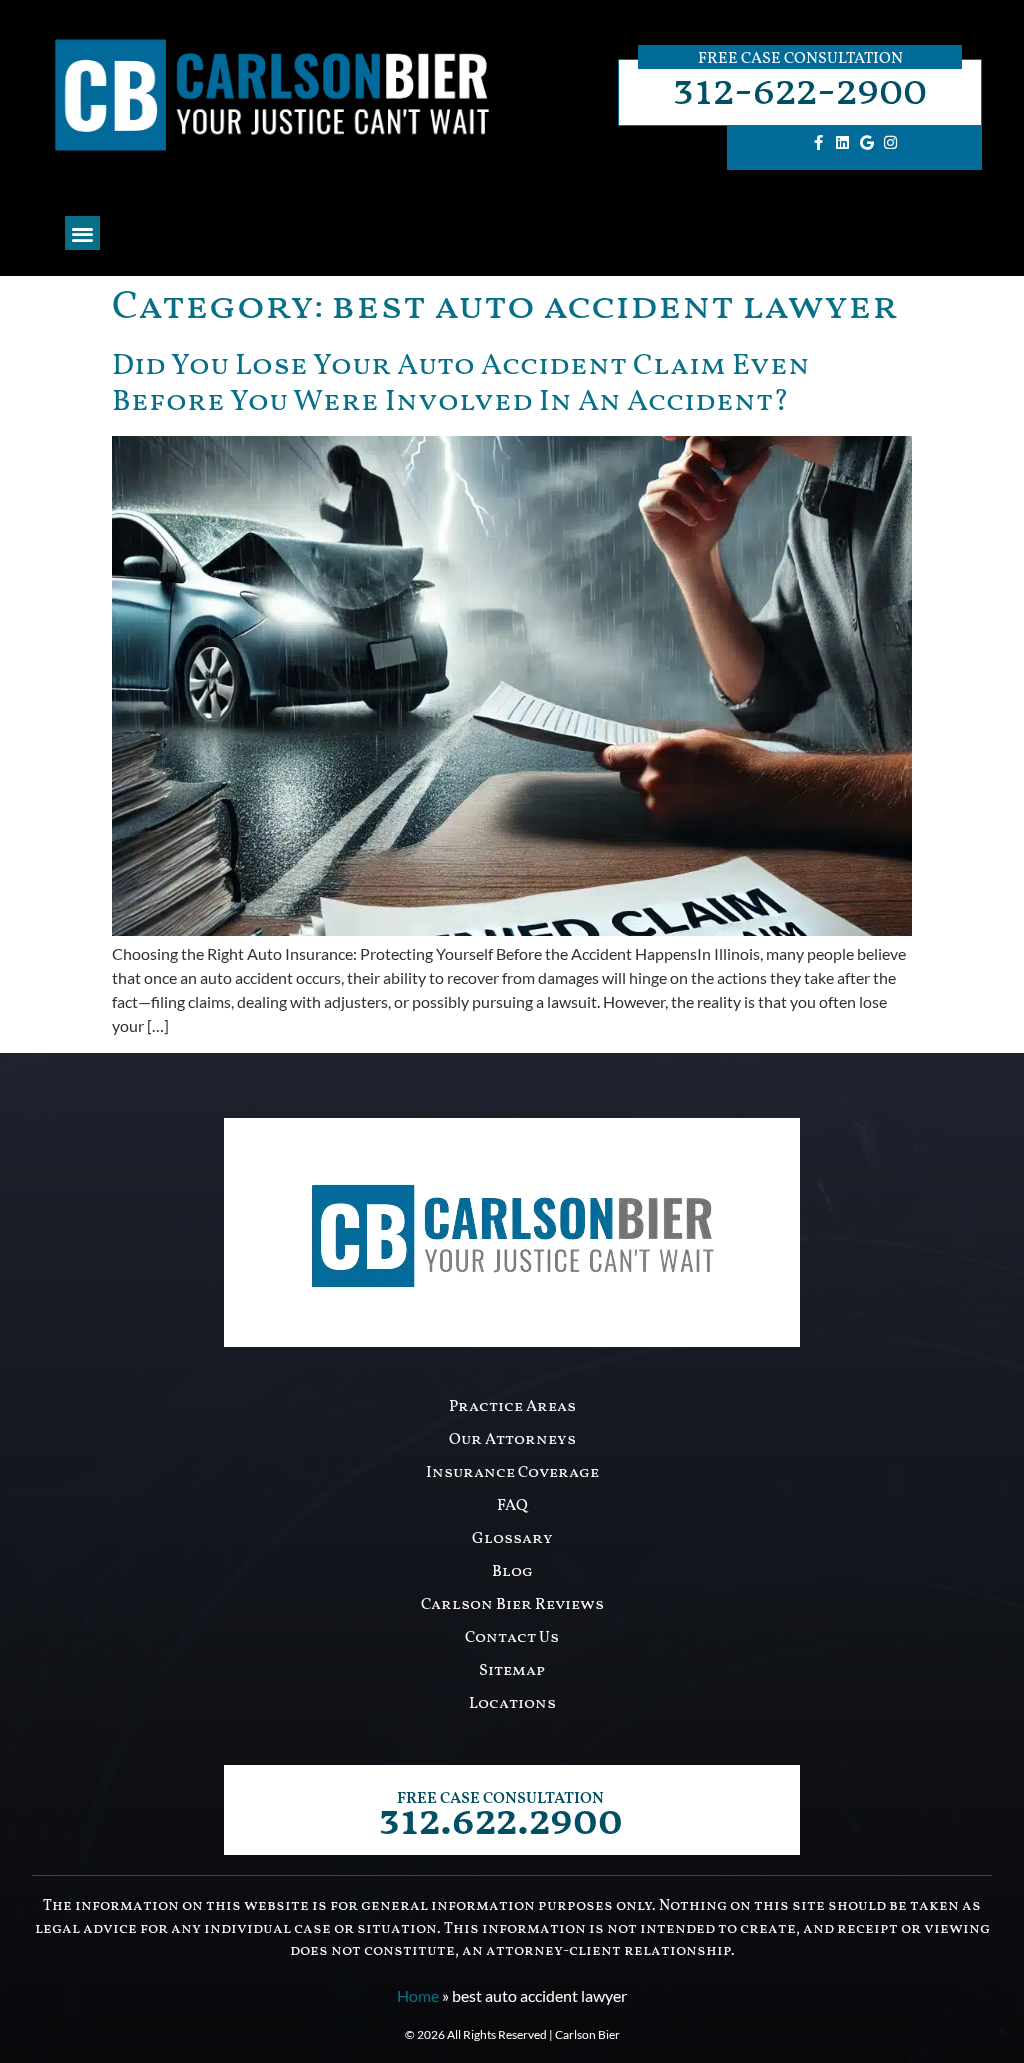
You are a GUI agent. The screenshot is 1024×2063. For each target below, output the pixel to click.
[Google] (867, 143)
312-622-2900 (800, 92)
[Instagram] (891, 143)
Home (418, 1995)
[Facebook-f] (819, 143)
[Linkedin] (843, 143)
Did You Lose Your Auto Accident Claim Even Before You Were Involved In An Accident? (461, 384)
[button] (82, 233)
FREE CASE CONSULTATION (500, 1799)
